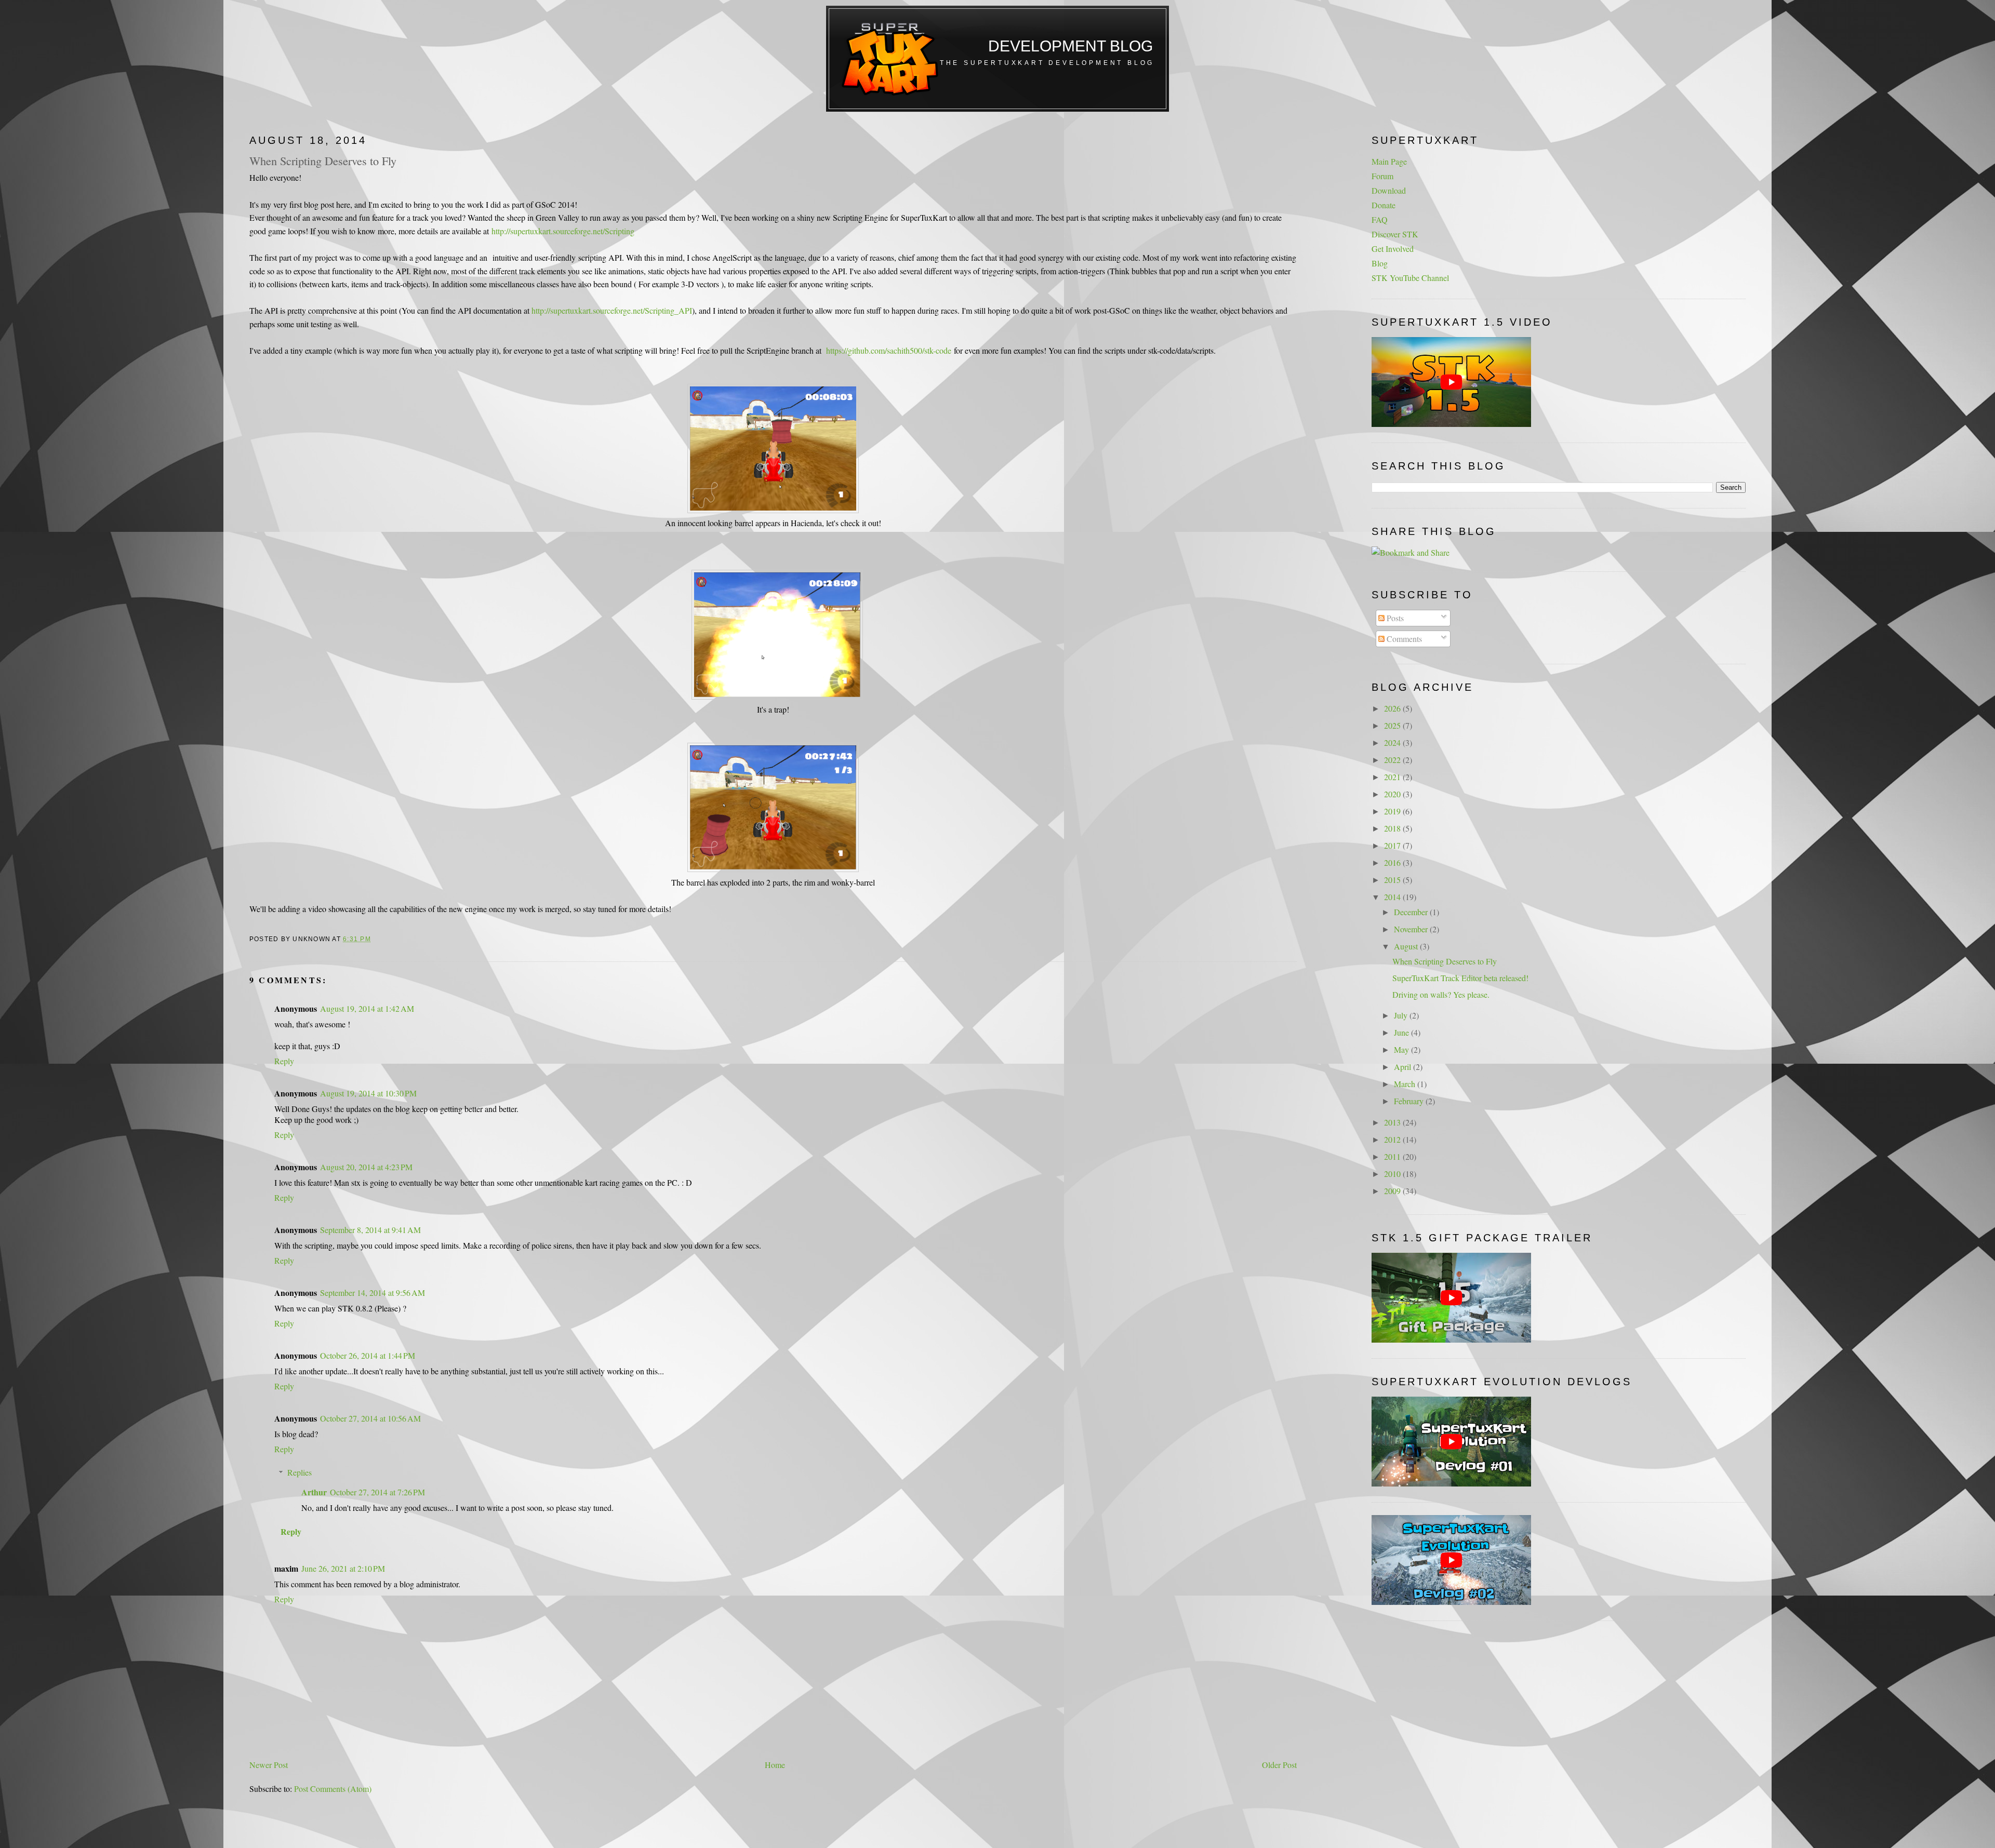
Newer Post (269, 1765)
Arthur (314, 1492)
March (1406, 1084)
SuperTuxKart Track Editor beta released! (1460, 978)
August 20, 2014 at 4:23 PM (366, 1167)
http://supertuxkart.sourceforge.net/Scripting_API (612, 310)
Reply (284, 1061)
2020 (1393, 794)
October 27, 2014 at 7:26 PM (377, 1492)
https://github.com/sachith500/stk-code (889, 350)
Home (775, 1765)
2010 (1393, 1174)
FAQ (1380, 219)
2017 (1393, 845)
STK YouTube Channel (1410, 278)
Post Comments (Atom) (333, 1789)
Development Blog (1070, 46)
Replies (300, 1472)
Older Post (1279, 1765)
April (1404, 1067)
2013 (1393, 1122)
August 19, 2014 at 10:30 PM (368, 1093)
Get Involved (1393, 249)
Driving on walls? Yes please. (1441, 994)
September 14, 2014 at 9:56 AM (373, 1293)
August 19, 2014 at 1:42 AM (367, 1008)
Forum (1382, 176)
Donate (1384, 205)
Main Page (1389, 161)
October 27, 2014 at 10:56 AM (370, 1418)
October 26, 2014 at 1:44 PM (368, 1355)
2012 (1393, 1139)
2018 (1393, 828)
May (1402, 1049)
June (1402, 1032)
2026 (1393, 708)
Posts (1394, 618)
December (1412, 912)
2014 (1393, 897)
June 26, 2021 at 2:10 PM (343, 1568)
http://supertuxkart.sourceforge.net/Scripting (563, 231)
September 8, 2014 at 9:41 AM (370, 1230)
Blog (1380, 263)
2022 (1393, 760)
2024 (1393, 742)
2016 (1393, 862)
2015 (1393, 880)
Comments (1403, 639)
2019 (1393, 811)
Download (1389, 190)
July (1402, 1015)
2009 (1393, 1191)
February (1410, 1101)
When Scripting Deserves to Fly (323, 160)
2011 (1393, 1156)
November (1412, 929)
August (1407, 946)
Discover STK (1395, 234)
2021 (1393, 777)
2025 (1393, 725)
